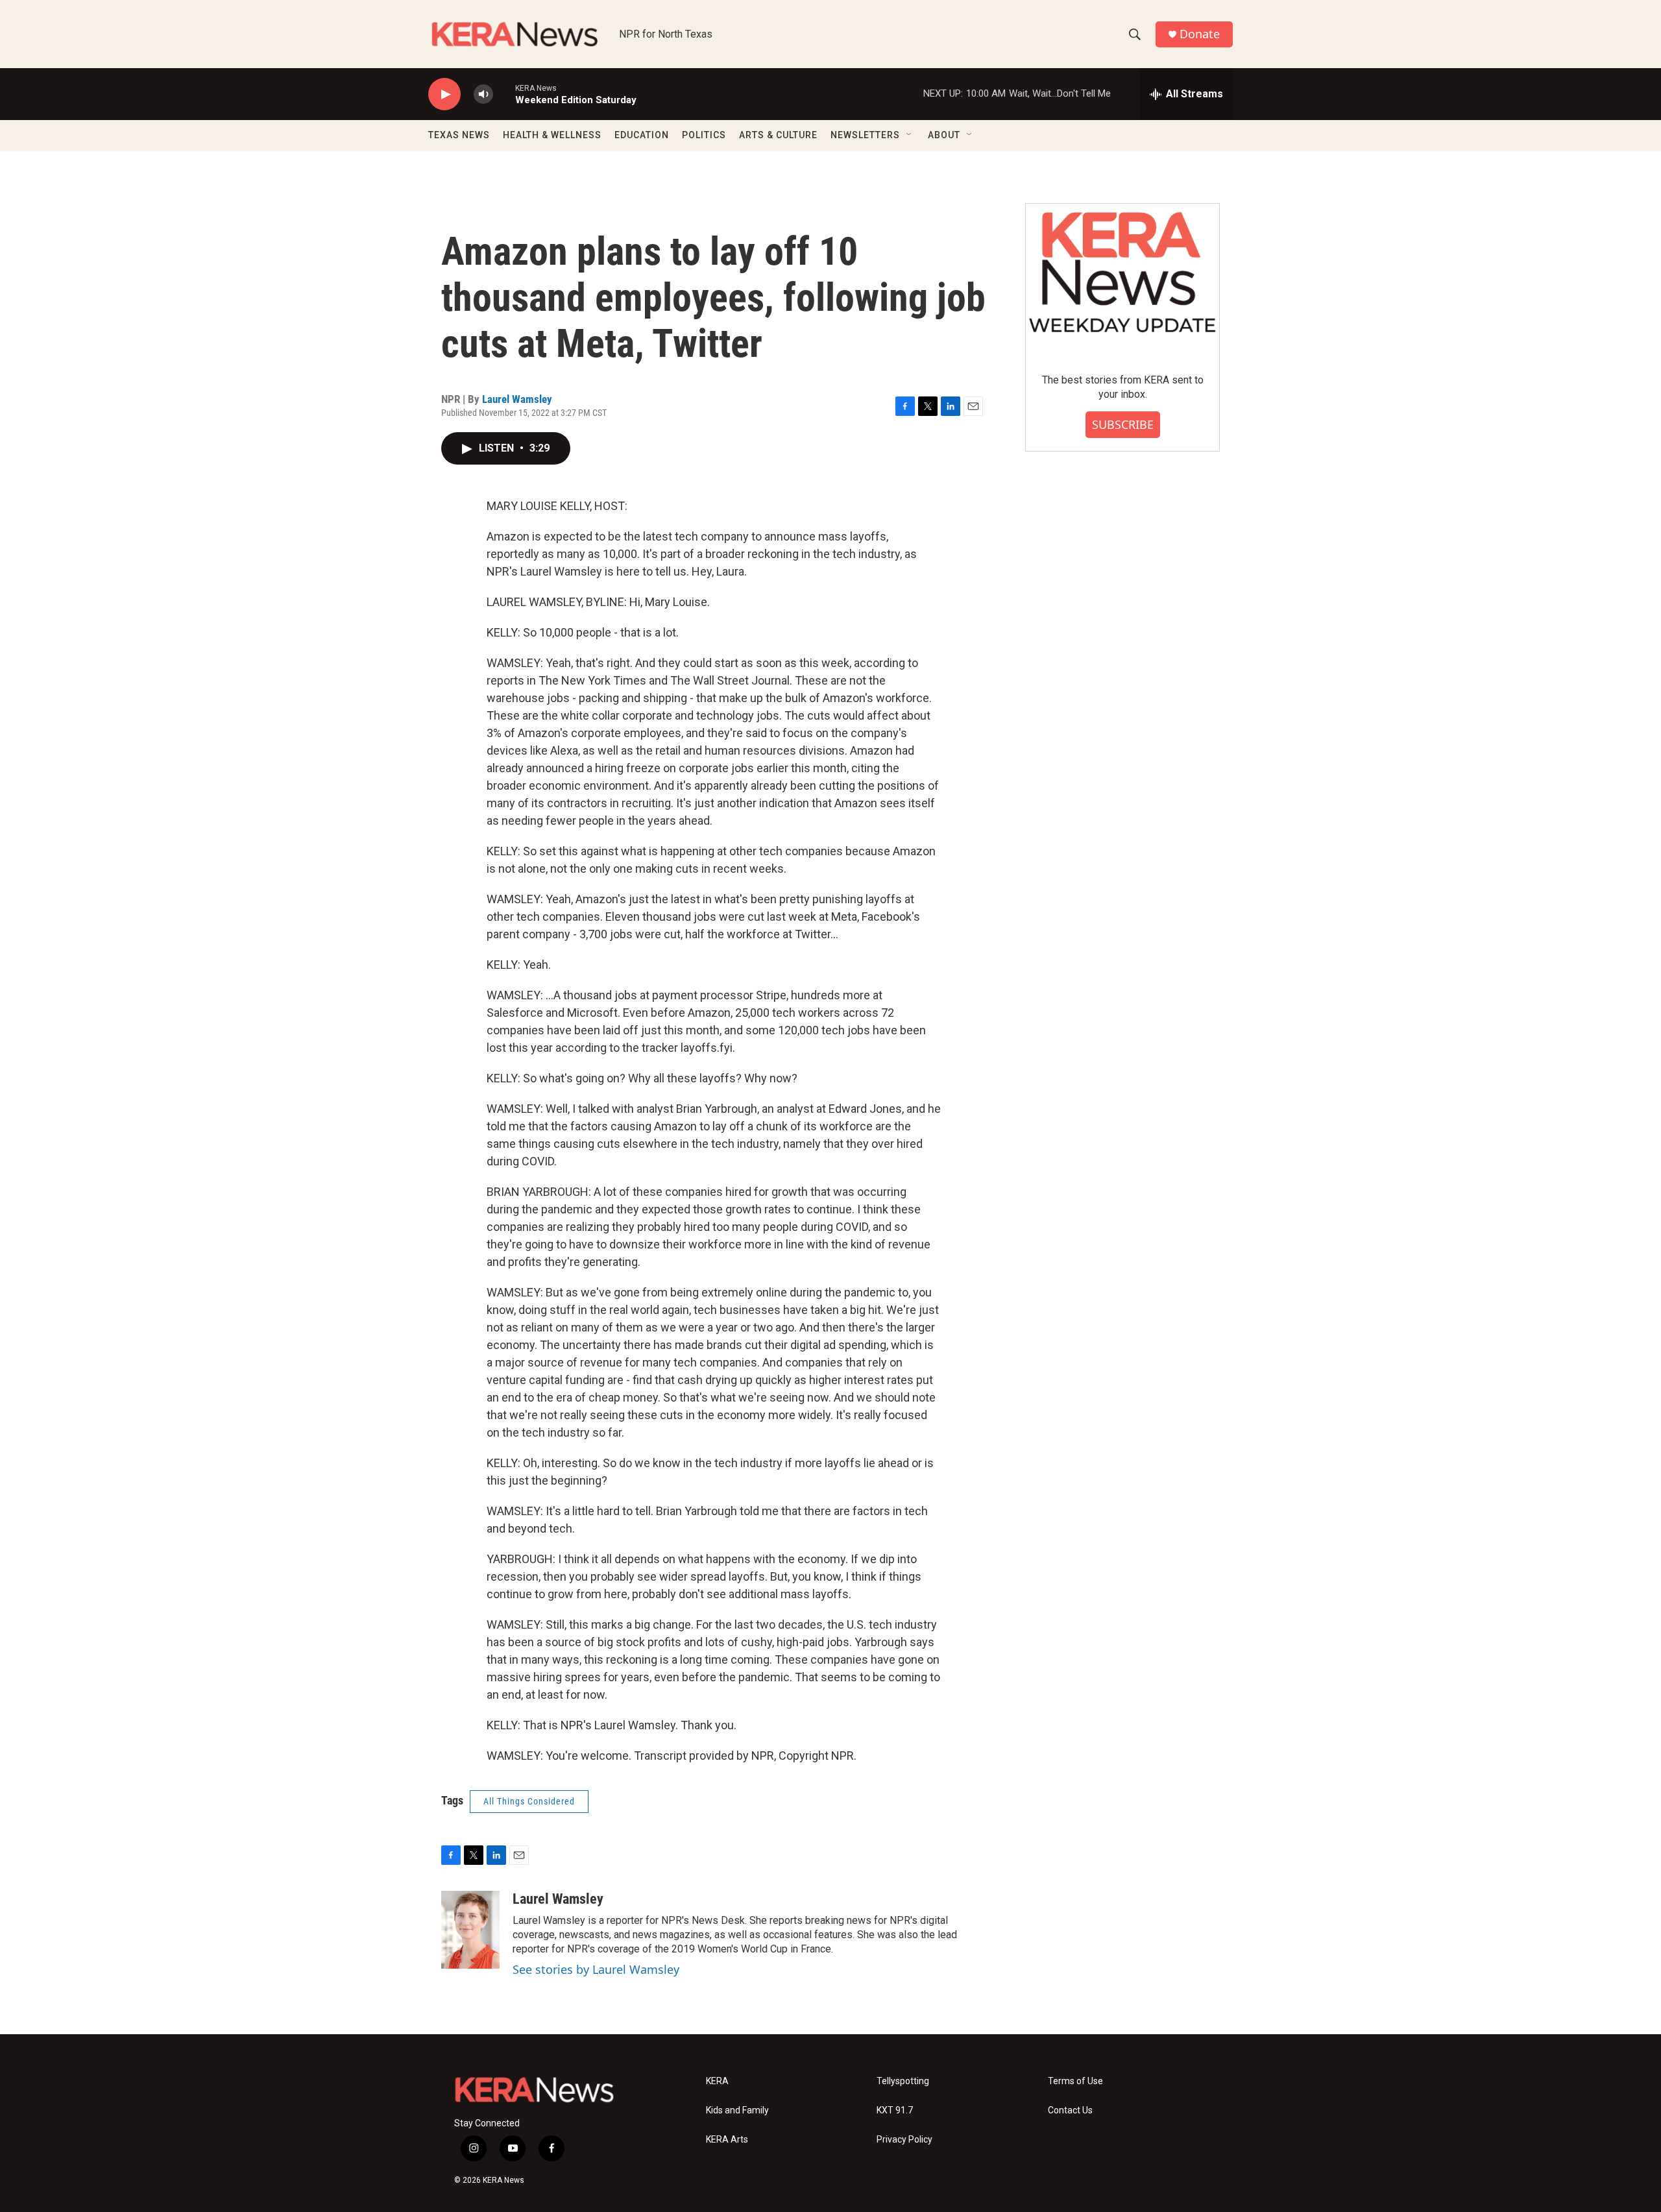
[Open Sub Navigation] (910, 135)
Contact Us (1070, 2110)
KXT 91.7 (895, 2110)
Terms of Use (1075, 2081)
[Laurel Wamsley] (470, 1930)
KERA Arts (727, 2140)
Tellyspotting (903, 2081)
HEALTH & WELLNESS (552, 135)
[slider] (504, 94)
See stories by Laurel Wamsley (596, 1969)
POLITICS (704, 135)
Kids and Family (737, 2110)
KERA (717, 2081)
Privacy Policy (904, 2140)
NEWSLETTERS (865, 135)
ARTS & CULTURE (778, 135)
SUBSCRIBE (1123, 424)
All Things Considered (529, 1801)
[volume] (483, 94)
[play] (444, 94)
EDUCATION (642, 135)
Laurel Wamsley (517, 399)
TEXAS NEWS (459, 135)
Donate (1200, 34)
